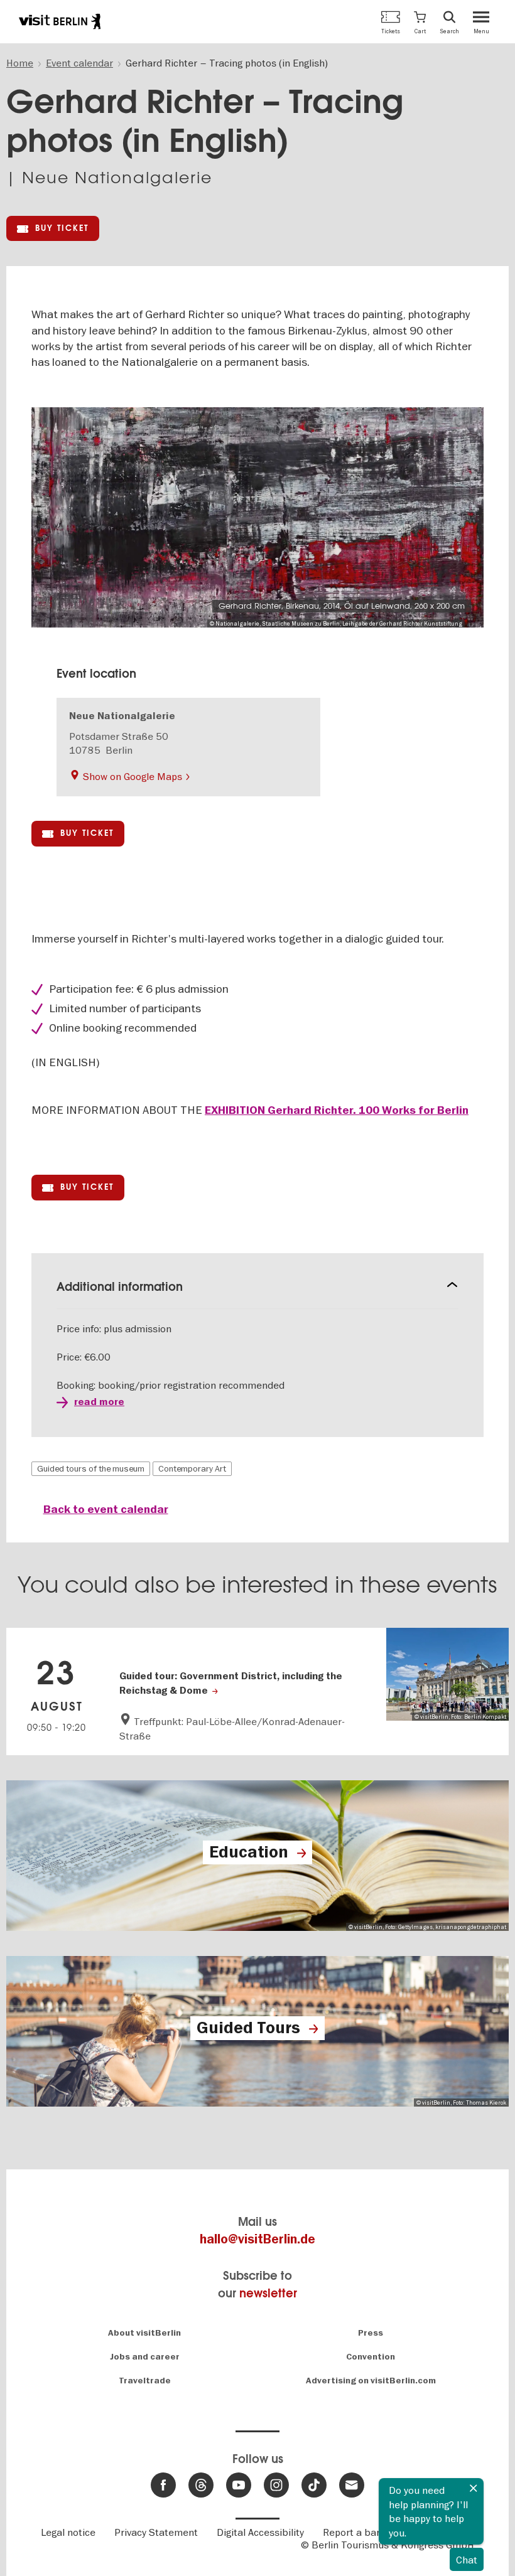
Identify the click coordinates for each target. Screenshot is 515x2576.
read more (99, 1402)
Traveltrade (145, 2381)
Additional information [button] (120, 1287)
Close (474, 2488)
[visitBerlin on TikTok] (314, 2485)
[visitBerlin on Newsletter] (352, 2485)
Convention (371, 2357)
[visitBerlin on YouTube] (239, 2485)
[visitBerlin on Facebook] (163, 2485)
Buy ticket (62, 228)
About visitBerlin (144, 2333)
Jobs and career (145, 2357)
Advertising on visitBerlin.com (371, 2381)
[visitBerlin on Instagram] (276, 2485)
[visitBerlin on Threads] (201, 2485)
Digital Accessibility (260, 2532)
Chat (467, 2560)
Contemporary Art (192, 1468)
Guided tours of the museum (91, 1468)
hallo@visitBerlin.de (257, 2239)
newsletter (268, 2293)
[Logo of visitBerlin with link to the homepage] (60, 21)
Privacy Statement (156, 2532)
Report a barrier (359, 2532)
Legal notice (68, 2532)
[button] (420, 22)
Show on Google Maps (133, 776)
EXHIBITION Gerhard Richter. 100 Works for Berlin (337, 1110)
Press (371, 2333)
